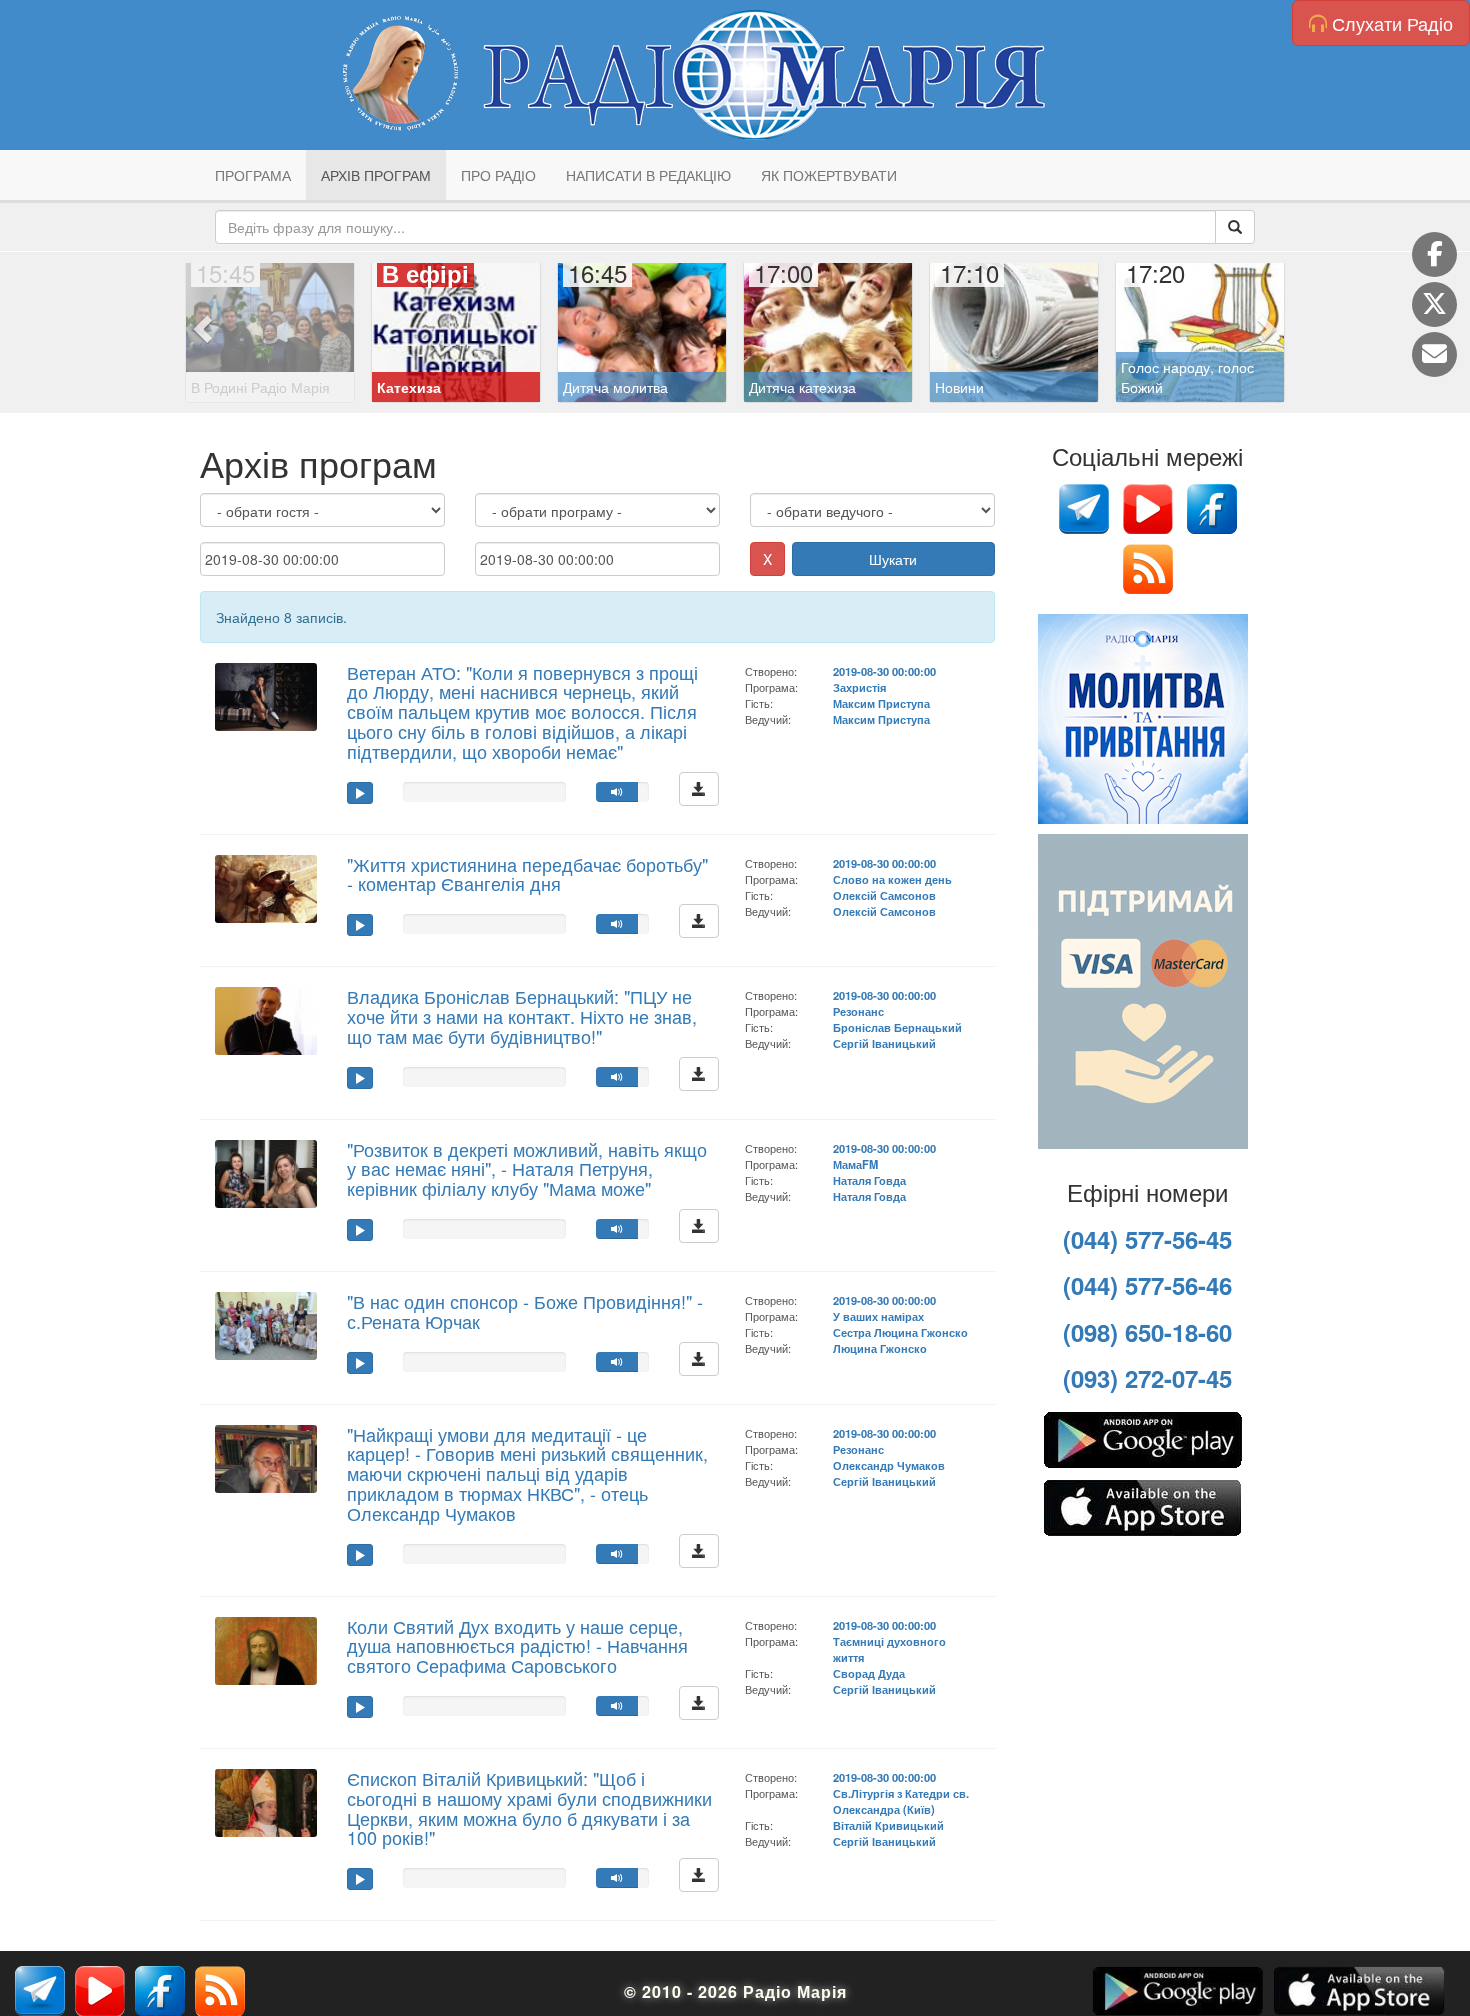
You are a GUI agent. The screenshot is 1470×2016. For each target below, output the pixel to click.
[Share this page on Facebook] (1434, 254)
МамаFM (855, 1164)
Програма (253, 175)
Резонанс (858, 1011)
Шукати (893, 559)
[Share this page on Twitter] (1434, 304)
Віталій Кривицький (888, 1825)
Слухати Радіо (1390, 23)
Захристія (859, 687)
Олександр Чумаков (889, 1465)
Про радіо (498, 175)
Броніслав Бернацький (897, 1027)
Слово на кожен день (892, 879)
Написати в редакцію (648, 175)
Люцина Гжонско (880, 1348)
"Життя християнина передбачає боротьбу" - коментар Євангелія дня (527, 874)
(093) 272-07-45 (1147, 1378)
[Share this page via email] (1434, 354)
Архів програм (376, 175)
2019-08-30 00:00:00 (884, 671)
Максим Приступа (881, 703)
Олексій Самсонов (884, 895)
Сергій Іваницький (884, 1043)
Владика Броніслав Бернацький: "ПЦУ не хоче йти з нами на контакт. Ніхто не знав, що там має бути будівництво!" (522, 1016)
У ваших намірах (878, 1316)
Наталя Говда (869, 1180)
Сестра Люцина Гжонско (900, 1332)
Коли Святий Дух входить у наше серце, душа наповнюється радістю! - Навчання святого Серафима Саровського (517, 1646)
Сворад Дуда (869, 1673)
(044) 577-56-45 (1147, 1239)
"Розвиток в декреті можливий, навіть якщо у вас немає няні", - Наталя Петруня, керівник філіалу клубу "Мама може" (527, 1169)
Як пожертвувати (829, 175)
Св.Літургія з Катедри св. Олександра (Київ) (901, 1801)
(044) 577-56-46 (1147, 1285)
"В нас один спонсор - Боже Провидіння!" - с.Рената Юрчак (525, 1311)
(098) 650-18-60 (1147, 1332)
